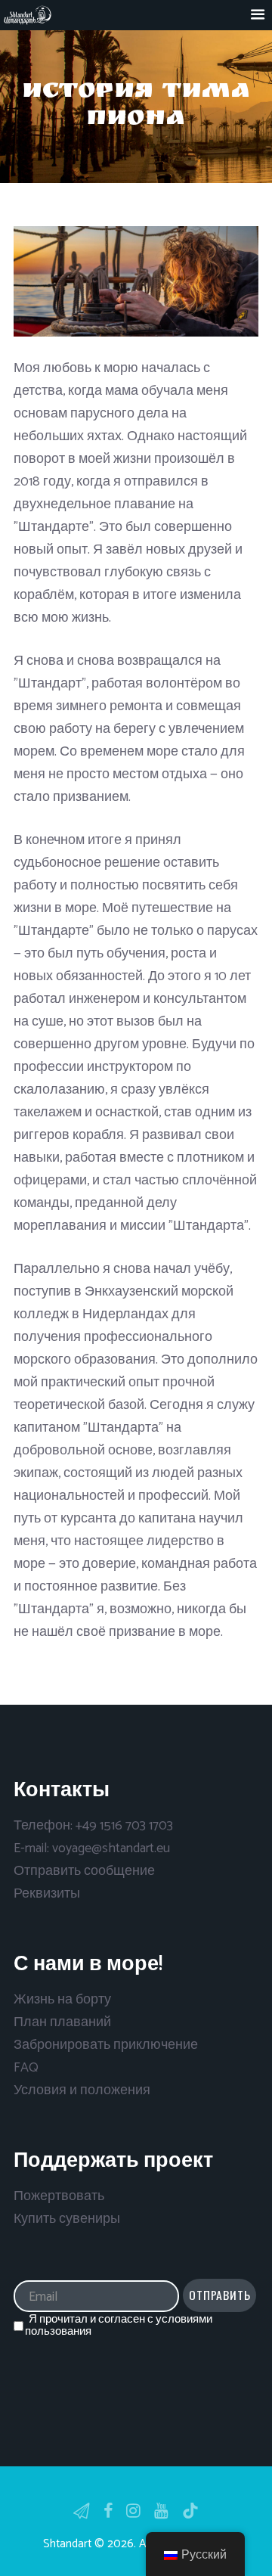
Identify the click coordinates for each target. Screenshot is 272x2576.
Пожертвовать (59, 2196)
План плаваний (62, 2022)
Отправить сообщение (84, 1871)
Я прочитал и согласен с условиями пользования (119, 2326)
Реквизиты (47, 1894)
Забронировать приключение (106, 2045)
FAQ (26, 2068)
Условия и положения (82, 2090)
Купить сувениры (67, 2219)
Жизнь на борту (62, 2000)
